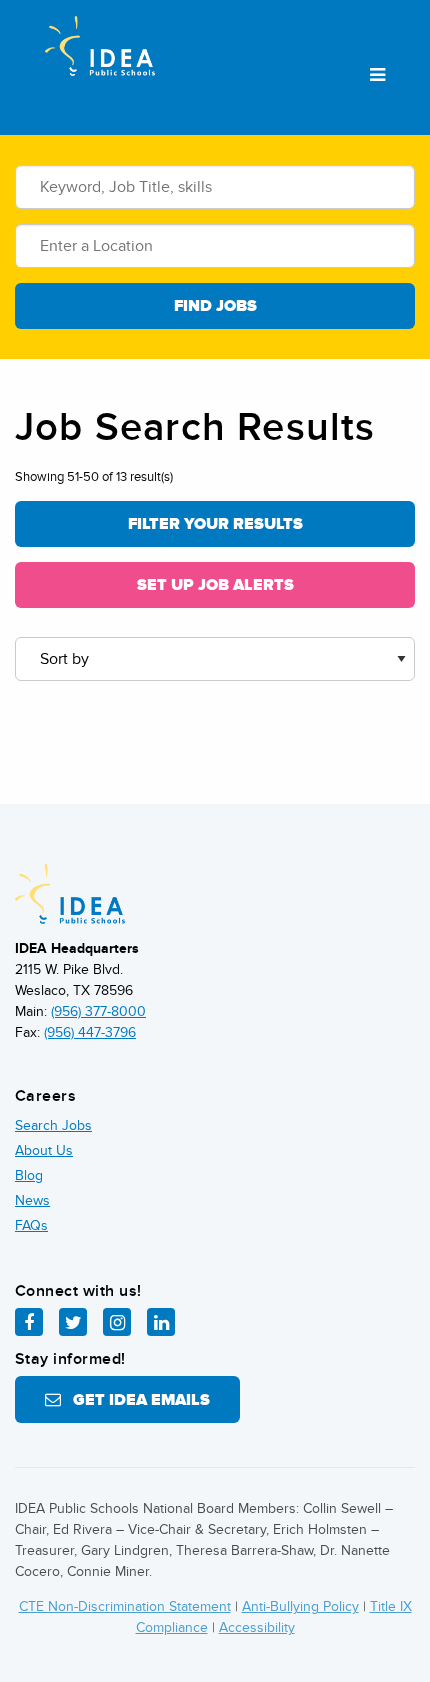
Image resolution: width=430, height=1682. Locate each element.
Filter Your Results (215, 524)
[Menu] (377, 76)
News (32, 1200)
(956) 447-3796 (90, 1032)
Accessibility (257, 1627)
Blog (29, 1175)
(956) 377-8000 (98, 1011)
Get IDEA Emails (135, 1400)
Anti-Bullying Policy (300, 1606)
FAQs (31, 1225)
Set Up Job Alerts (215, 585)
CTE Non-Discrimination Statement (125, 1606)
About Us (44, 1150)
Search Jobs (53, 1125)
